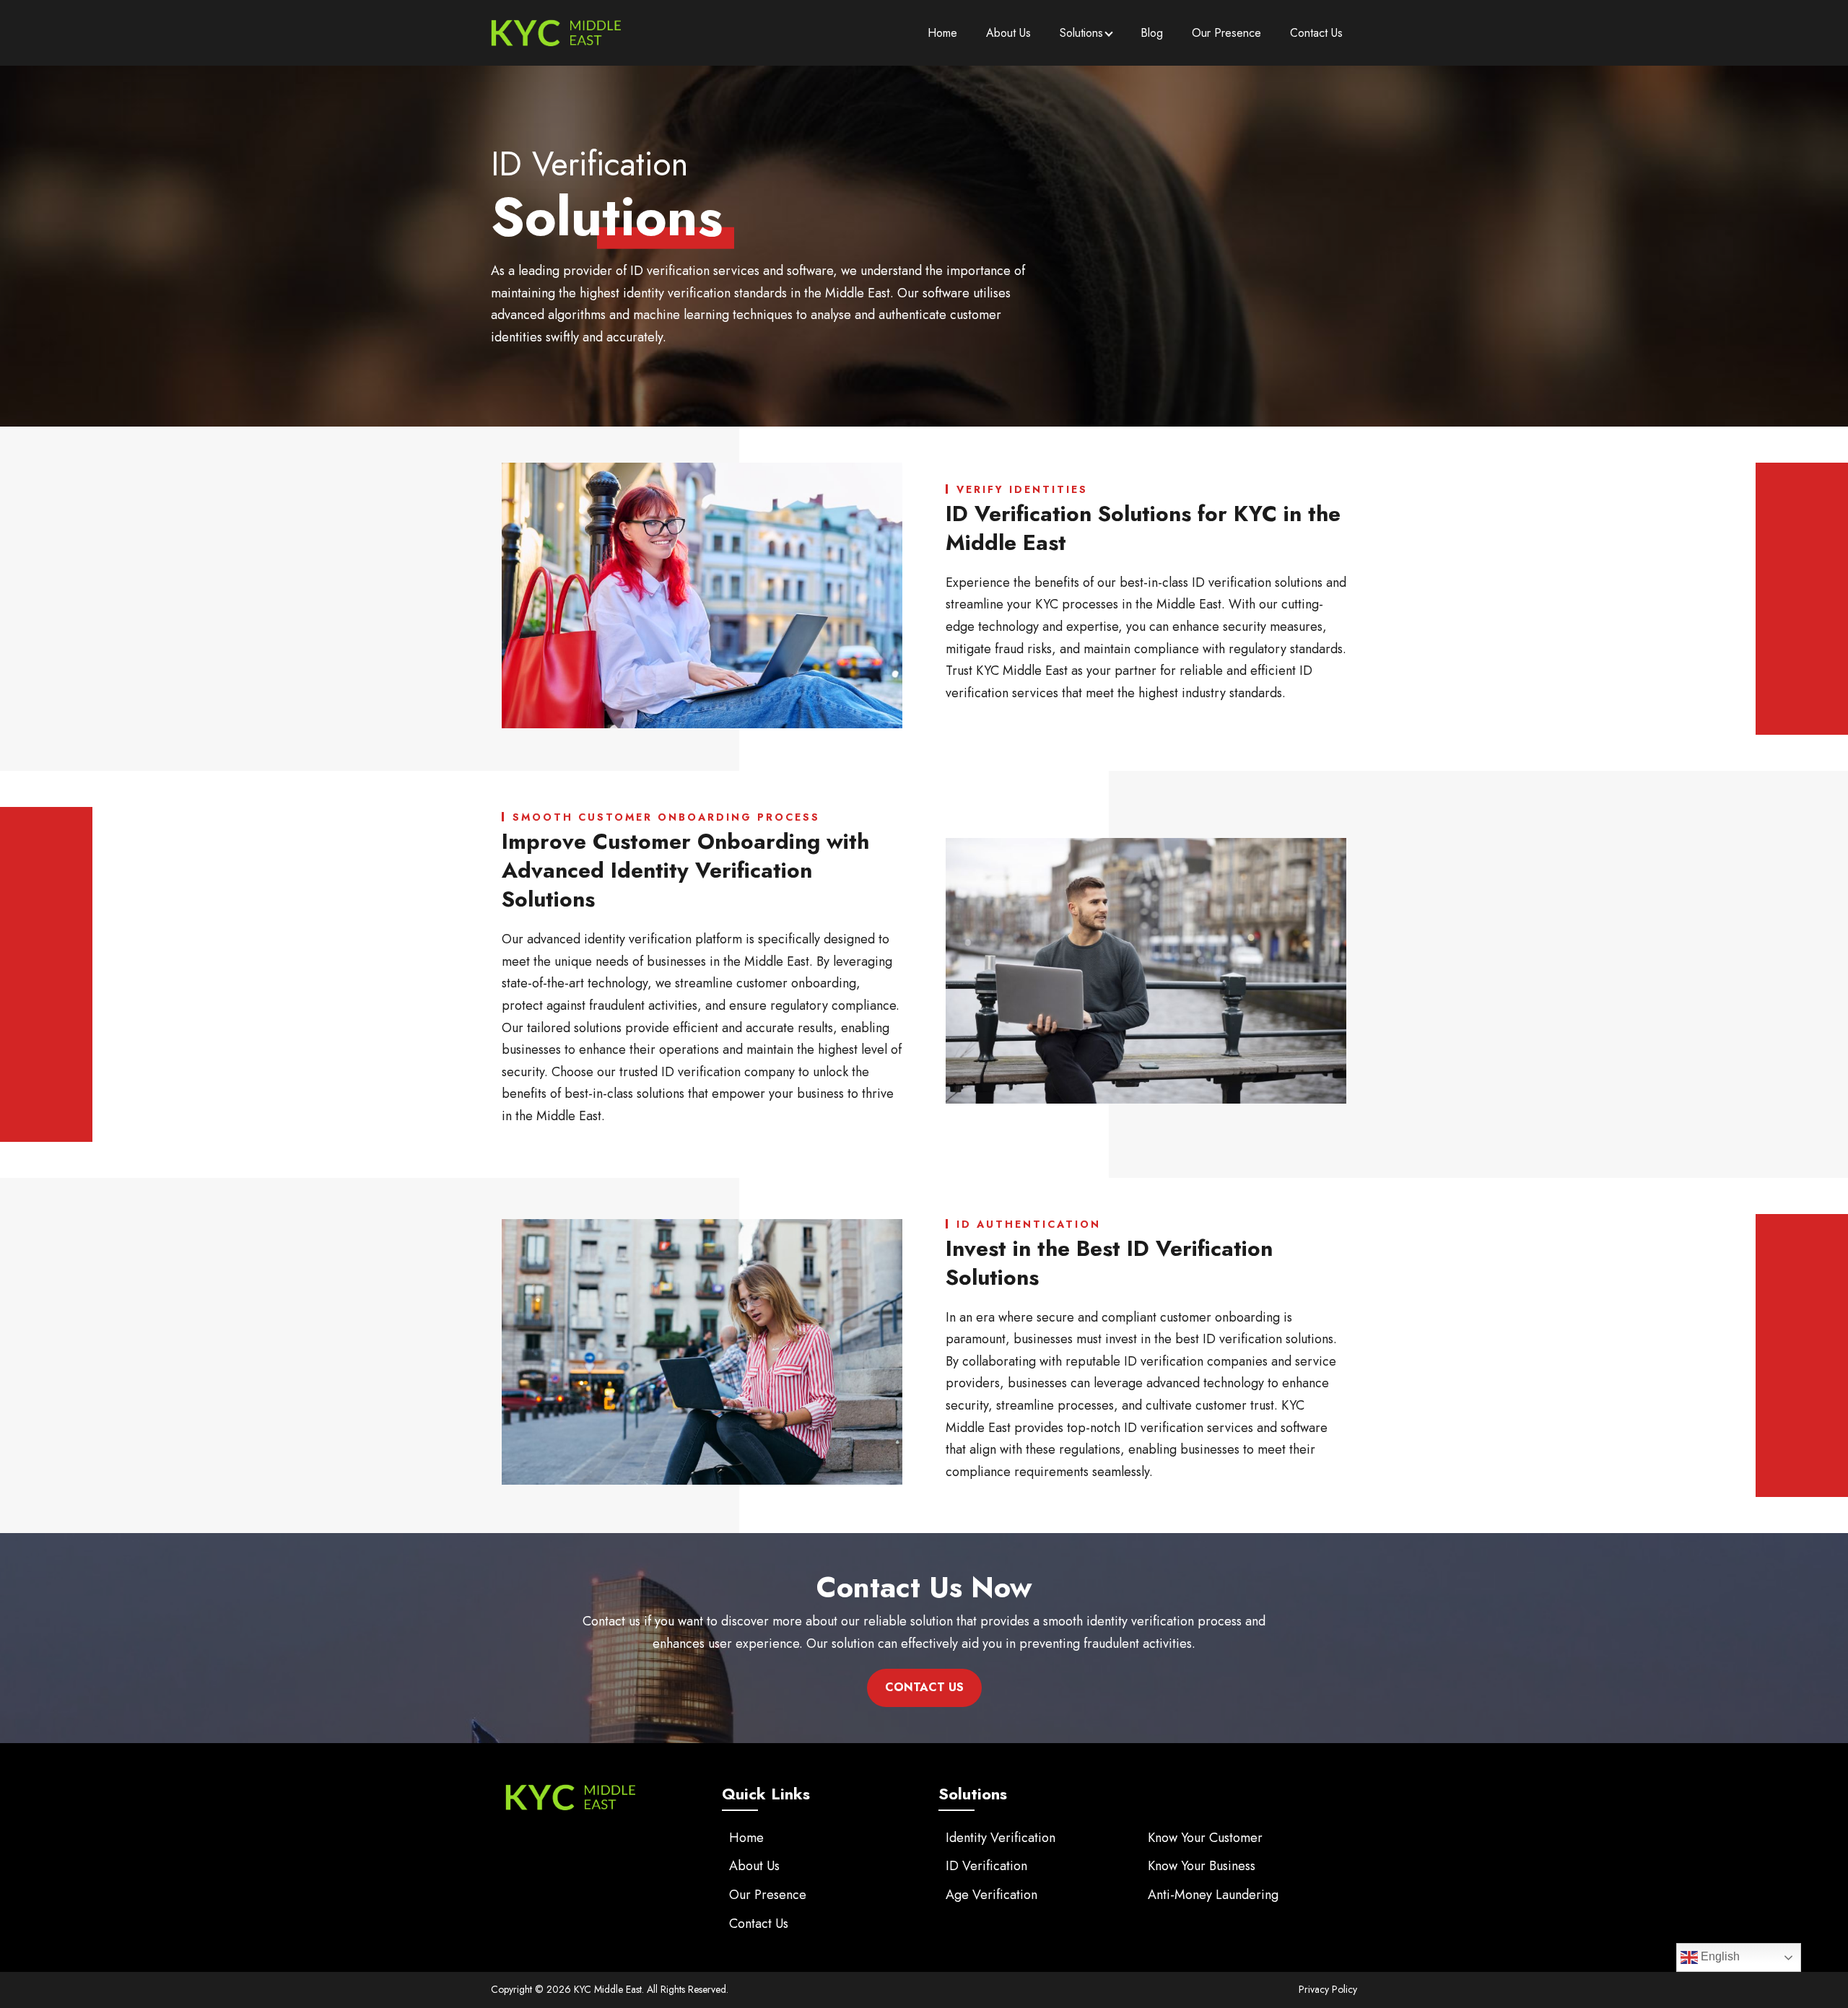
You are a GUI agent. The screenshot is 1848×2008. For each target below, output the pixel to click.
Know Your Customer (1205, 1838)
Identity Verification (1001, 1838)
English (1719, 1956)
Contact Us (1316, 33)
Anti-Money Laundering (1213, 1895)
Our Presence (1226, 33)
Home (942, 33)
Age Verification (991, 1895)
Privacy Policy (1328, 1989)
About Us (1008, 33)
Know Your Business (1202, 1866)
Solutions (1081, 33)
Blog (1152, 33)
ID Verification (986, 1866)
